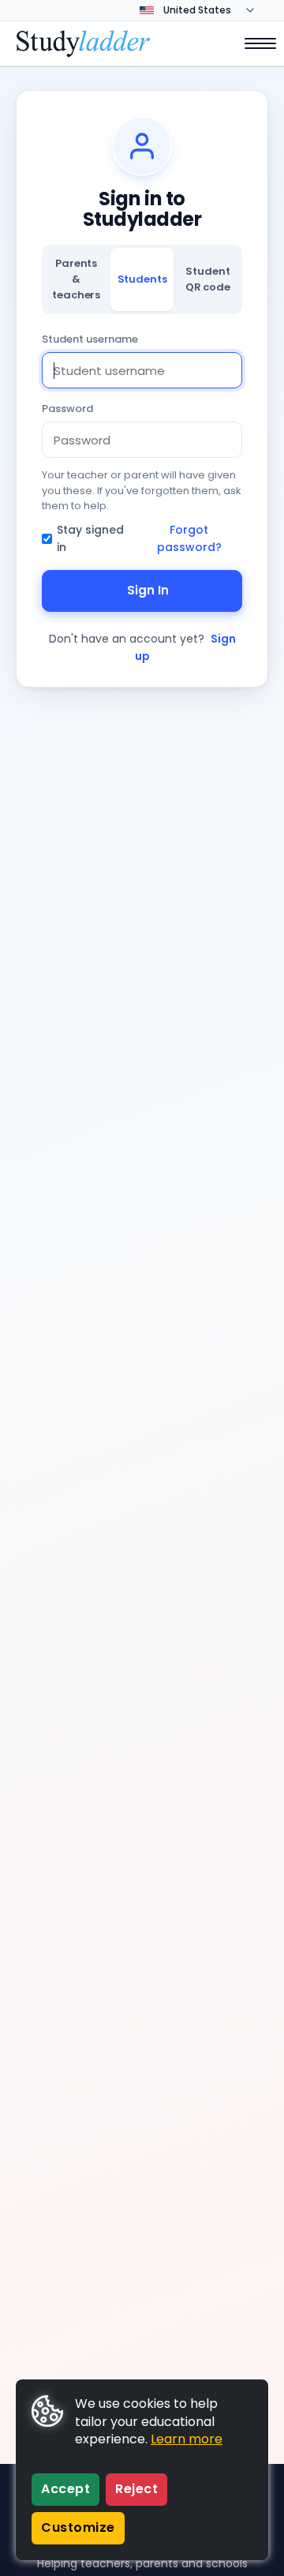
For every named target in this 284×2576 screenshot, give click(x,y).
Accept (65, 2489)
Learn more (187, 2439)
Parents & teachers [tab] (76, 279)
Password (67, 409)
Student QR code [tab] (208, 279)
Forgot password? (189, 538)
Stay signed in (90, 538)
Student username (90, 339)
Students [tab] (142, 279)
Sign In (148, 590)
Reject (136, 2489)
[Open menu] (252, 43)
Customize (78, 2527)
